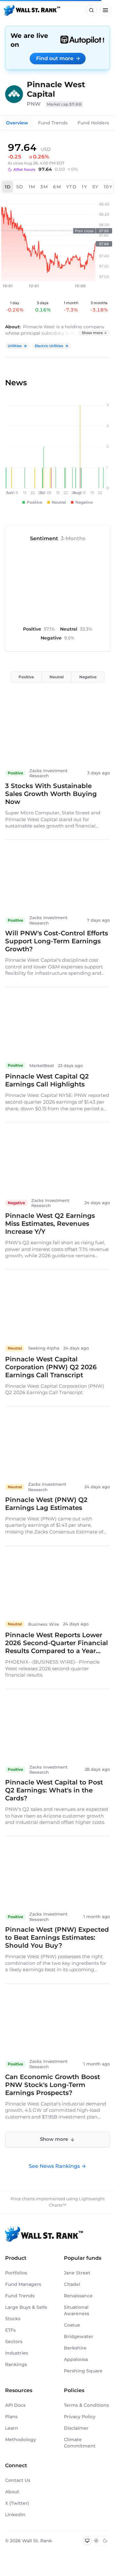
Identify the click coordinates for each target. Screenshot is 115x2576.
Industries (17, 2353)
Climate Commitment (80, 2443)
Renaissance (78, 2296)
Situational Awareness (77, 2310)
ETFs (10, 2330)
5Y (96, 187)
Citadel (72, 2284)
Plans (11, 2417)
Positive (26, 677)
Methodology (21, 2440)
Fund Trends (53, 123)
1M (32, 187)
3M (44, 187)
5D (20, 187)
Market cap (64, 104)
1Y (84, 187)
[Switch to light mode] (96, 2541)
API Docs (15, 2405)
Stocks (13, 2319)
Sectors (14, 2342)
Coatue (72, 2325)
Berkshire (75, 2348)
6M (57, 187)
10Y (108, 187)
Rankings (16, 2364)
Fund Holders (93, 123)
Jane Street (77, 2273)
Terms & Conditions (86, 2405)
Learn (12, 2428)
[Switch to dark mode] (105, 2541)
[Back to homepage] (32, 10)
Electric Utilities (49, 346)
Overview (17, 123)
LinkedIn (15, 2515)
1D (8, 187)
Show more (92, 333)
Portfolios (16, 2273)
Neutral (57, 677)
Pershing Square (83, 2371)
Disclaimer (76, 2428)
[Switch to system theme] (87, 2541)
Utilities (15, 346)
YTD (71, 187)
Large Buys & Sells (26, 2307)
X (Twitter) (17, 2503)
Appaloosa (76, 2359)
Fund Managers (23, 2284)
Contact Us (18, 2480)
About (12, 2492)
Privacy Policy (80, 2417)
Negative (88, 677)
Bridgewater (79, 2336)
